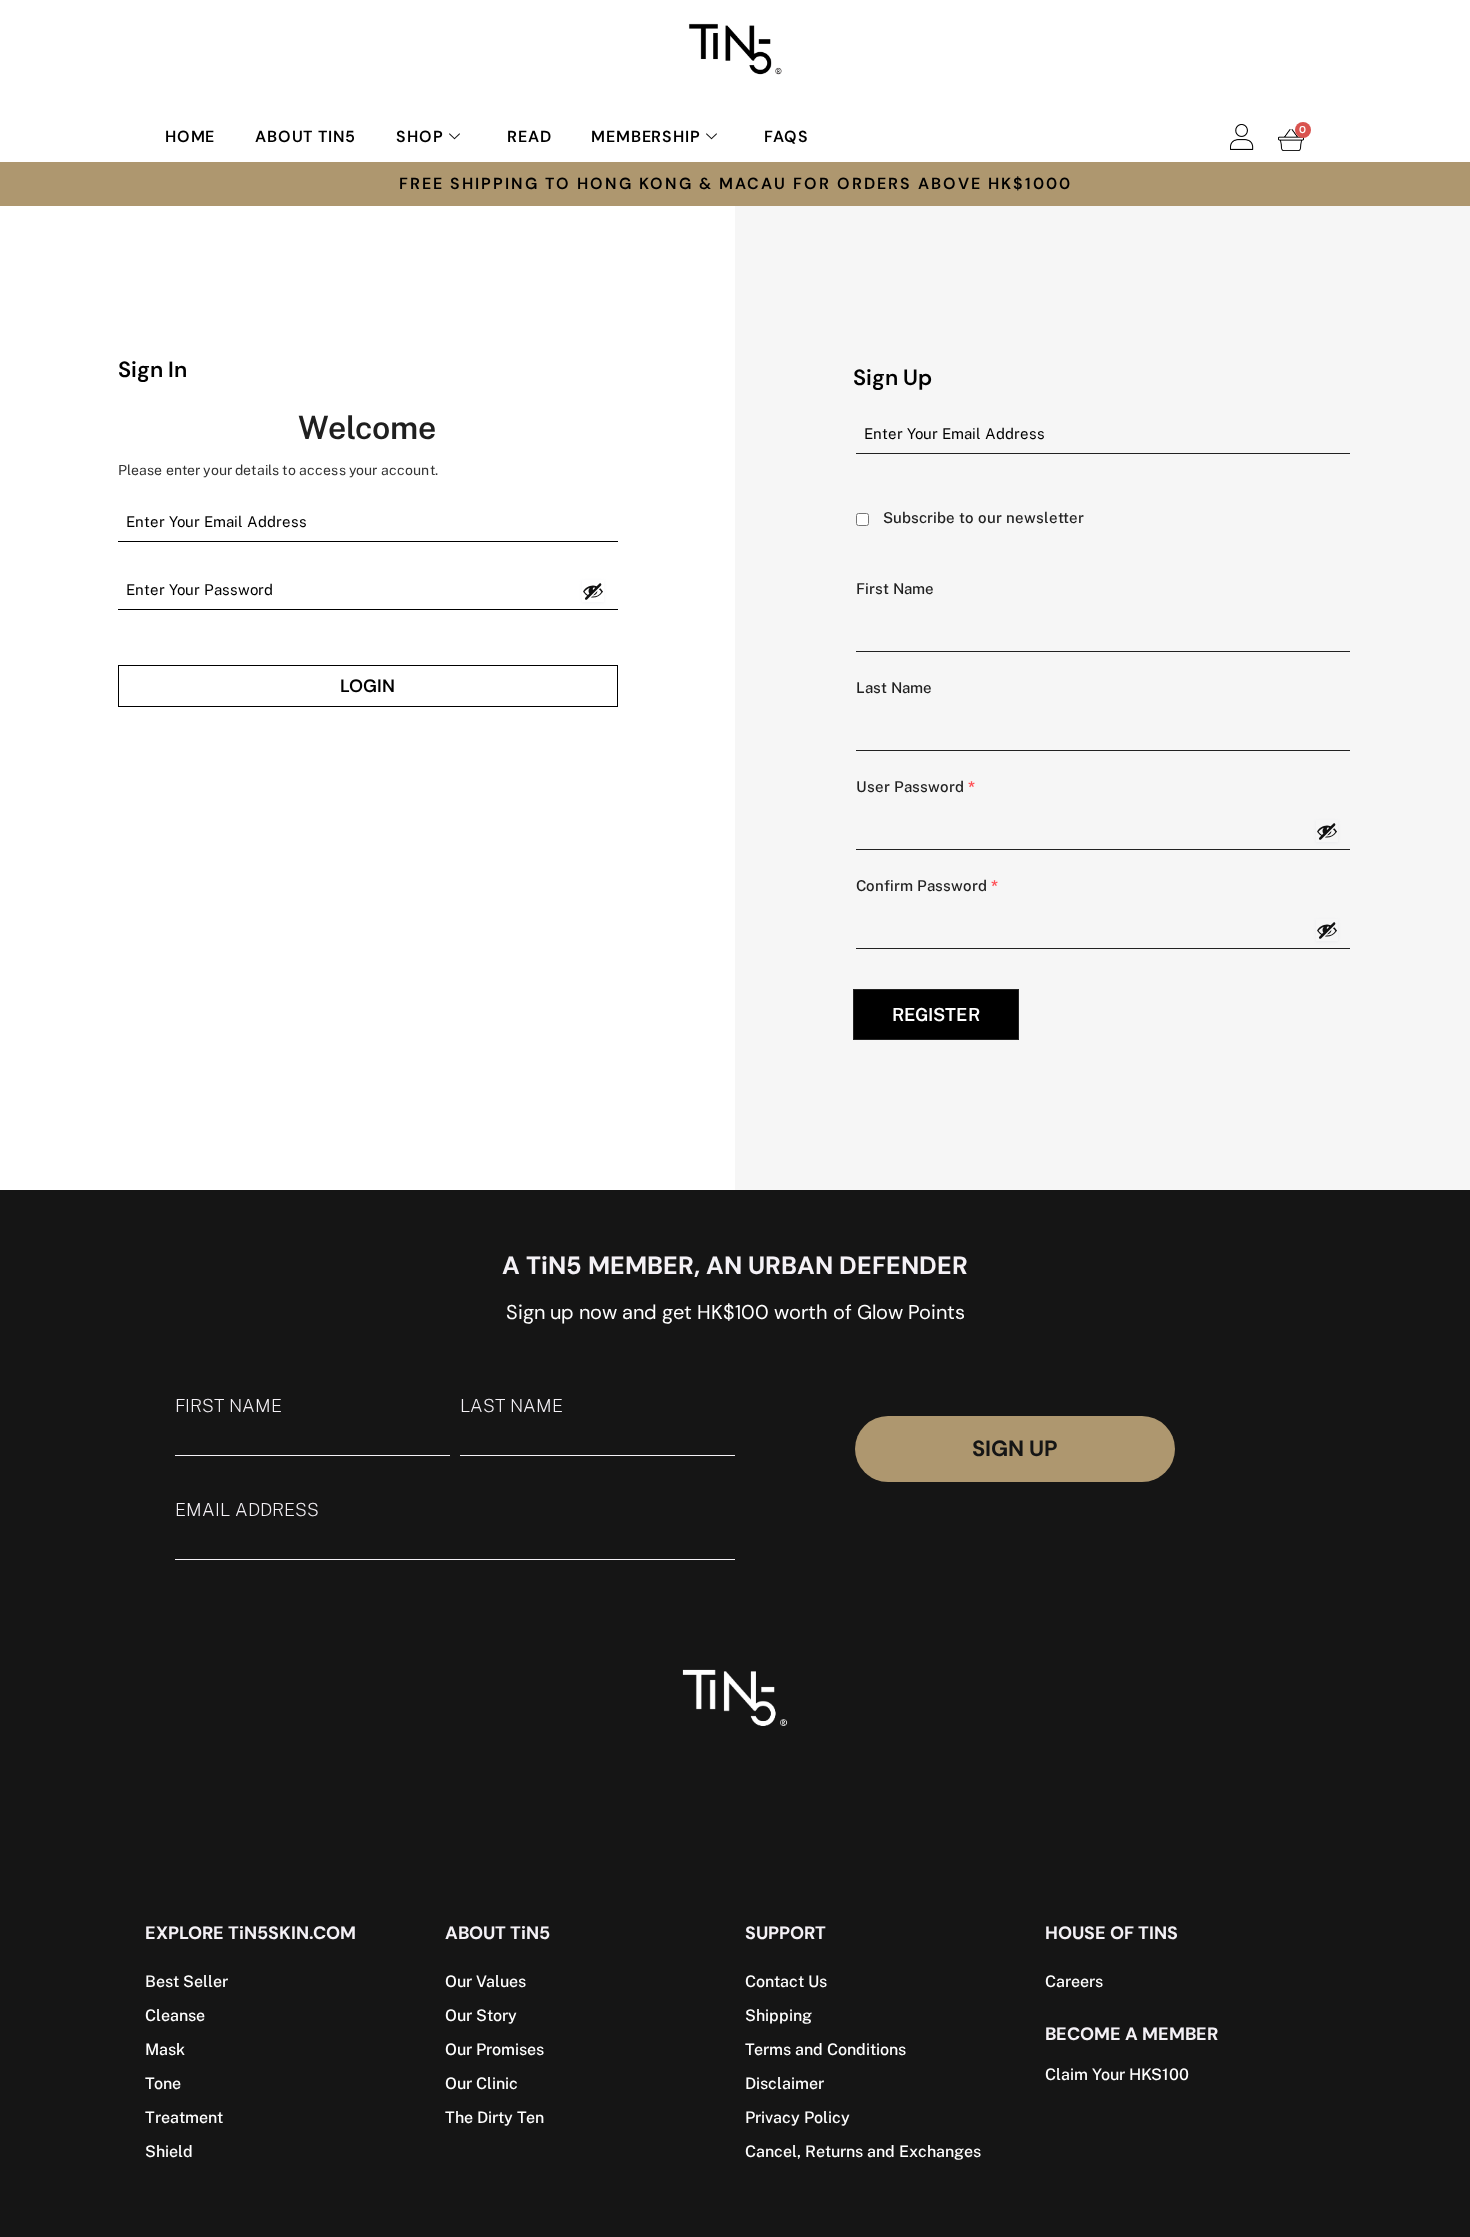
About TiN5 (305, 136)
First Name (895, 588)
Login (367, 686)
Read (529, 136)
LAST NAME (511, 1406)
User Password (915, 786)
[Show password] (593, 591)
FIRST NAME (228, 1406)
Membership (645, 136)
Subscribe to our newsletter (983, 517)
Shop (419, 136)
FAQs (786, 136)
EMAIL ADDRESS (247, 1510)
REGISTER (936, 1014)
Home (190, 136)
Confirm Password (927, 885)
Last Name (894, 687)
